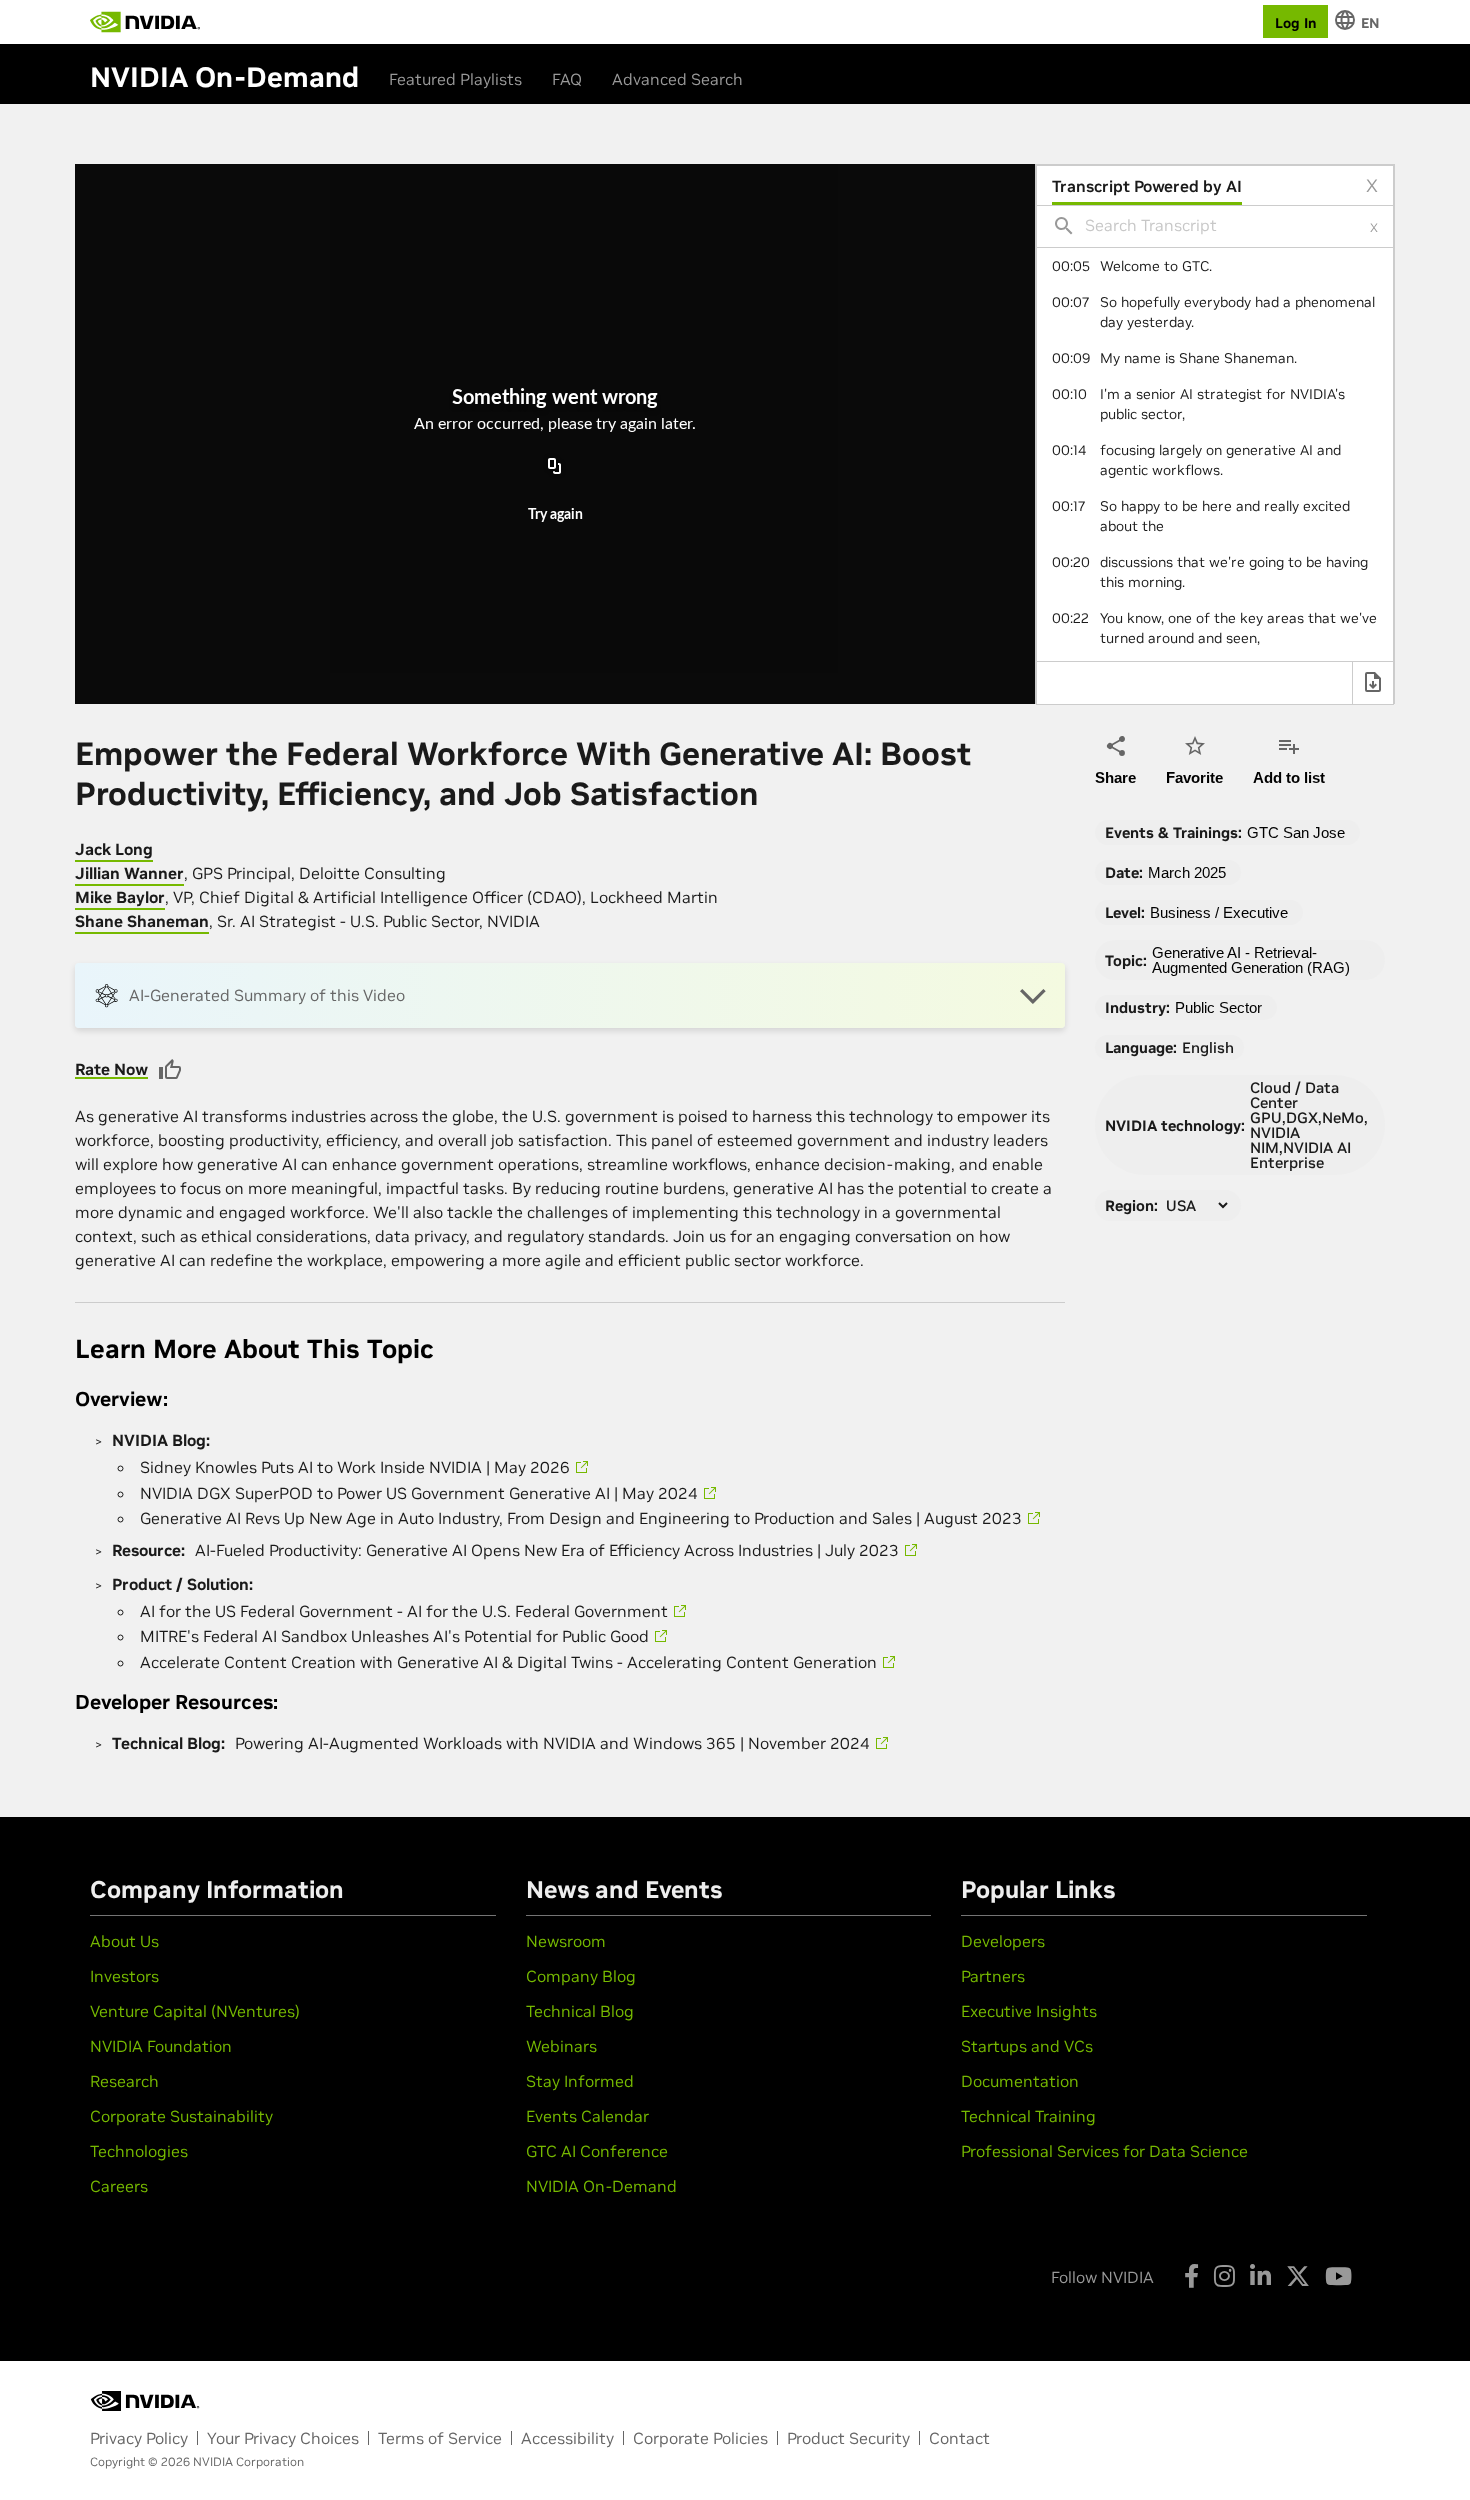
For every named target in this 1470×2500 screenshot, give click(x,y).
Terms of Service (440, 2438)
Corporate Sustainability (181, 2116)
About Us (124, 1941)
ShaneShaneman (142, 921)
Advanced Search (677, 79)
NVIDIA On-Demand (601, 2186)
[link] (1215, 266)
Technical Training (1028, 2116)
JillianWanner (129, 873)
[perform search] (1064, 226)
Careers (119, 2186)
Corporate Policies (700, 2438)
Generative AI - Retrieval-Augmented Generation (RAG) (1251, 960)
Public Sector (1218, 1007)
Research (124, 2081)
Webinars (561, 2046)
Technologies (139, 2151)
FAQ (567, 79)
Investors (124, 1976)
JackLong (114, 849)
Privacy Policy (139, 2438)
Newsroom (566, 1941)
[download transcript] (1373, 685)
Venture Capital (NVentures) (195, 2011)
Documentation (1020, 2081)
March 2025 (1187, 872)
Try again (555, 515)
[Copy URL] (555, 467)
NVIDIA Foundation (161, 2046)
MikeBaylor (120, 897)
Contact (959, 2438)
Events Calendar (587, 2116)
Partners (993, 1976)
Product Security (848, 2438)
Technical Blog (580, 2011)
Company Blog (581, 1976)
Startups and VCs (1027, 2046)
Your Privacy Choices (283, 2438)
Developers (1003, 1941)
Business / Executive (1219, 912)
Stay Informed (580, 2081)
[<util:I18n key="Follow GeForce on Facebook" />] (1191, 2276)
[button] (570, 995)
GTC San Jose (1296, 832)
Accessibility (567, 2438)
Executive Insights (1029, 2011)
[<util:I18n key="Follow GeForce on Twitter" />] (1298, 2276)
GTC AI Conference (597, 2151)
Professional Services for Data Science (1104, 2151)
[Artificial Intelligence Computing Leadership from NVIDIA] (145, 22)
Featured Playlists (455, 79)
